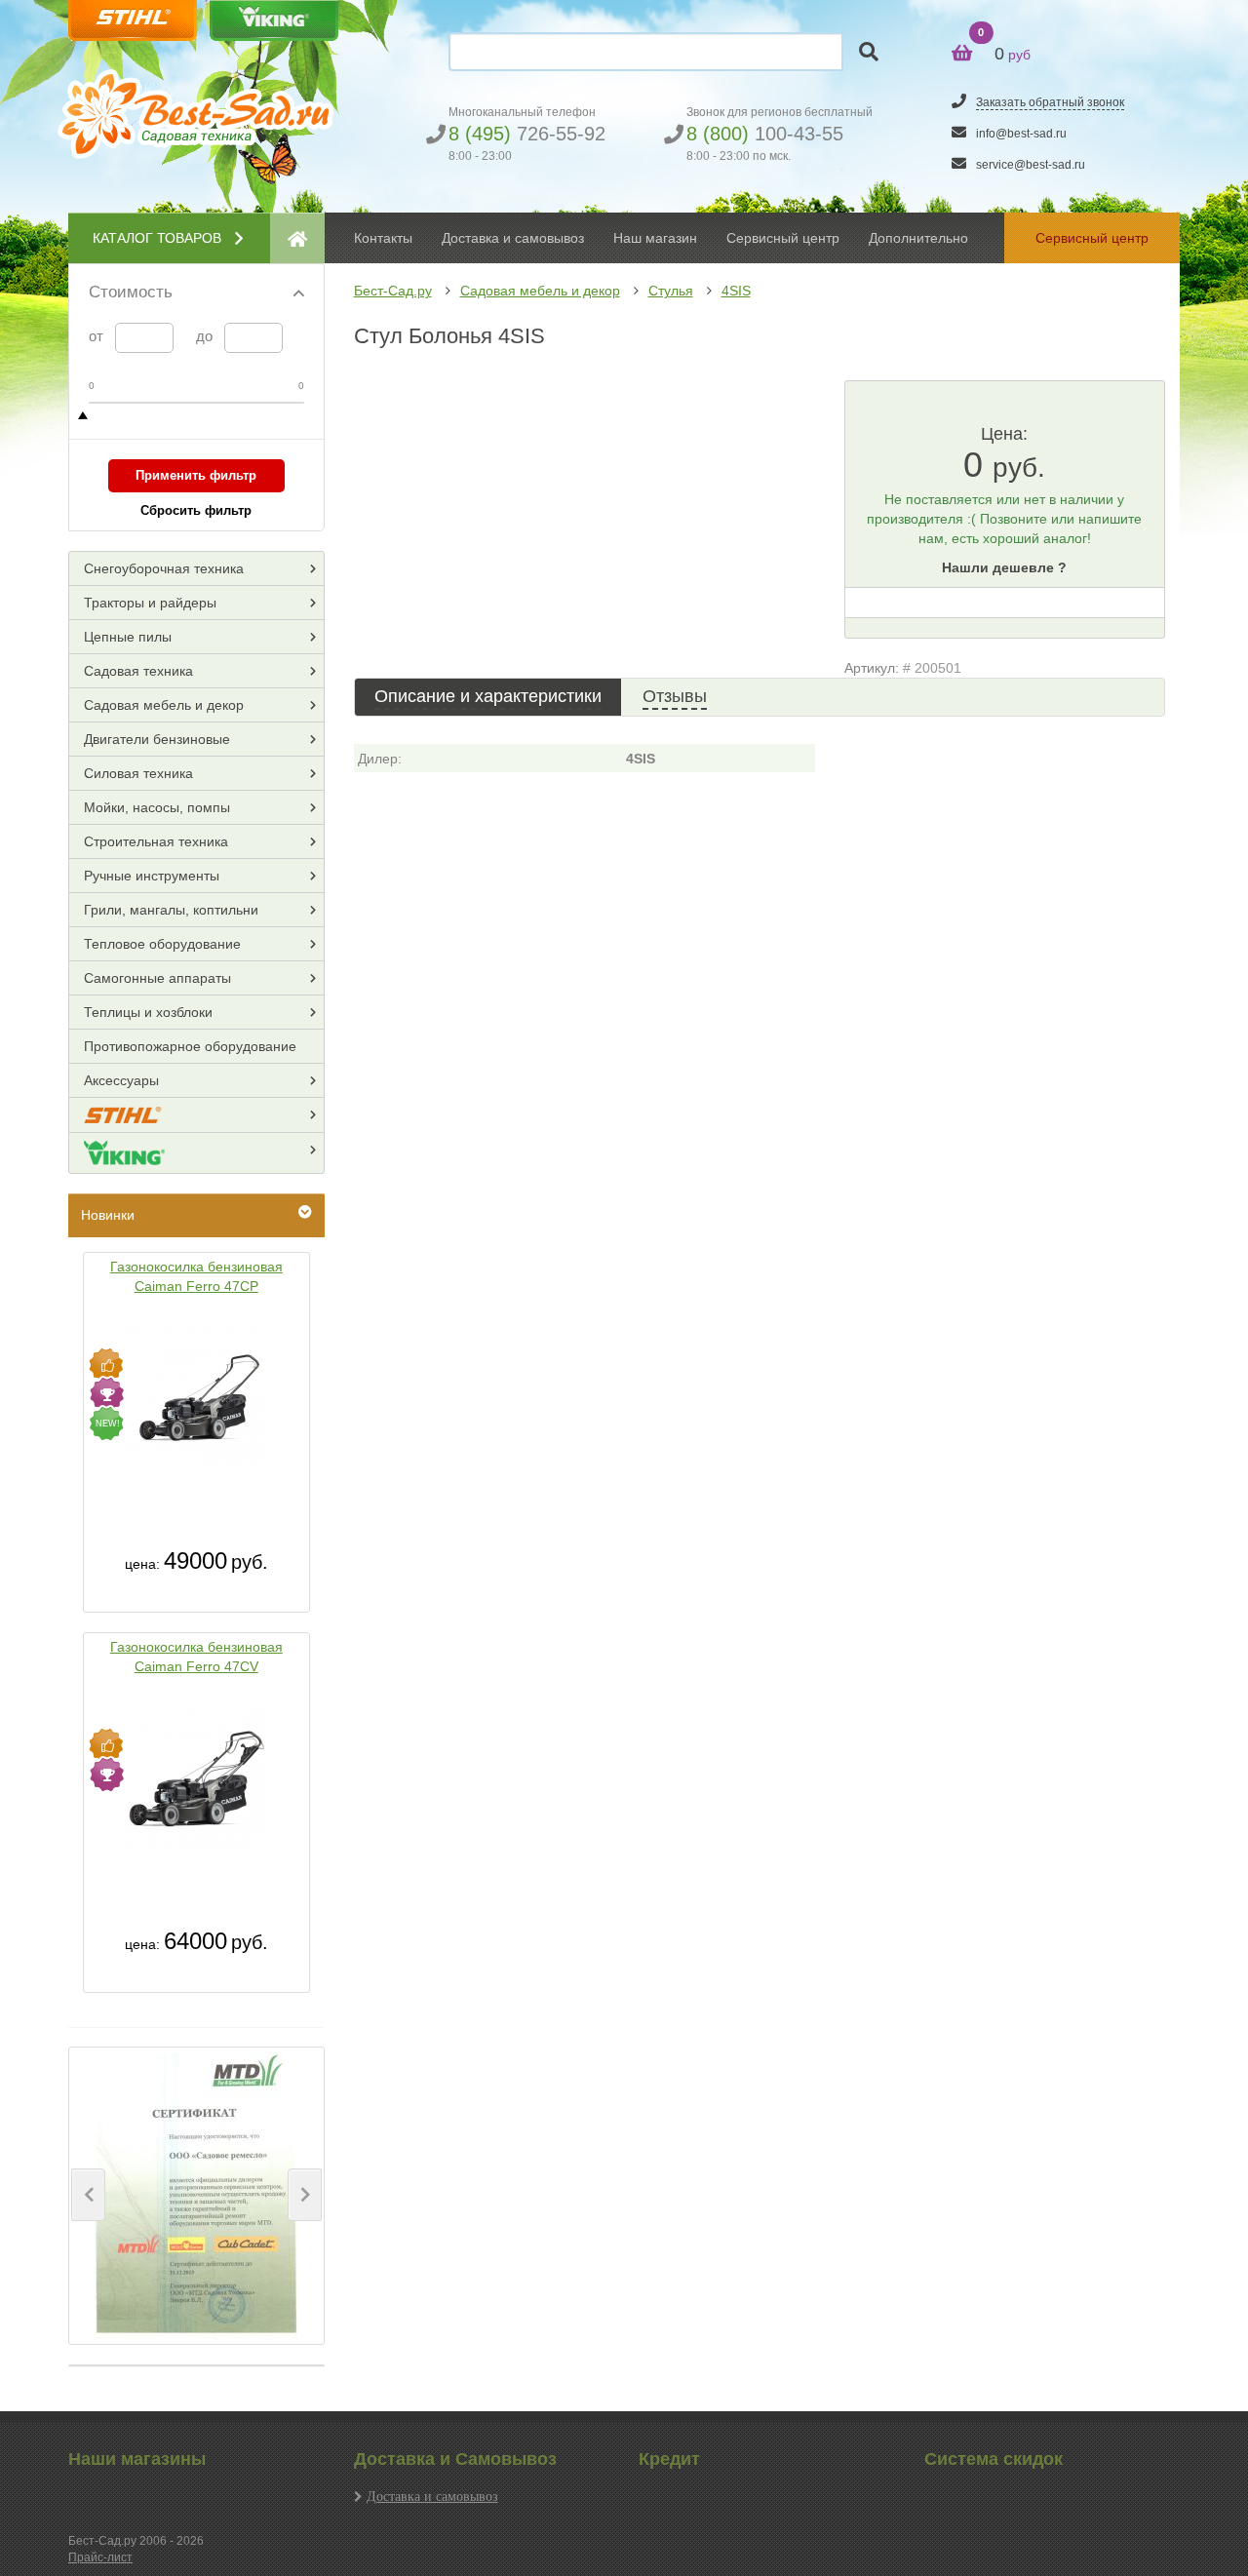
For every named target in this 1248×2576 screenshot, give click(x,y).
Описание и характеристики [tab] (488, 696)
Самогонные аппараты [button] (157, 978)
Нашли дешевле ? (1004, 567)
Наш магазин (655, 238)
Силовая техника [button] (138, 773)
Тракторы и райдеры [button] (150, 603)
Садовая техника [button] (138, 671)
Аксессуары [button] (121, 1080)
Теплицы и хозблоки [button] (148, 1012)
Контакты (383, 238)
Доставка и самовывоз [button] (513, 238)
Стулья (671, 291)
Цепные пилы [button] (128, 637)
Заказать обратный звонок (1050, 102)
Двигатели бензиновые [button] (157, 739)
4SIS (736, 291)
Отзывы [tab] (675, 696)
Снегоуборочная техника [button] (164, 568)
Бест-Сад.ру (393, 291)
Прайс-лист (100, 2557)
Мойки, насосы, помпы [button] (157, 807)
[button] (88, 2195)
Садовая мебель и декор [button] (164, 705)
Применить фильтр (196, 475)
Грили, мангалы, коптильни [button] (171, 910)
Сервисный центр (783, 238)
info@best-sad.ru (1021, 134)
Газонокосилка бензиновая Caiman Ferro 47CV (196, 1657)
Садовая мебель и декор (540, 291)
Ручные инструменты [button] (152, 876)
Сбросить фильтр (196, 510)
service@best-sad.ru (1031, 165)
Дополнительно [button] (918, 238)
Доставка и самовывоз (432, 2496)
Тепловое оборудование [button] (162, 944)
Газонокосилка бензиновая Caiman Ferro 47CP (196, 1276)
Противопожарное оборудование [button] (190, 1046)
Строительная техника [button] (156, 841)
